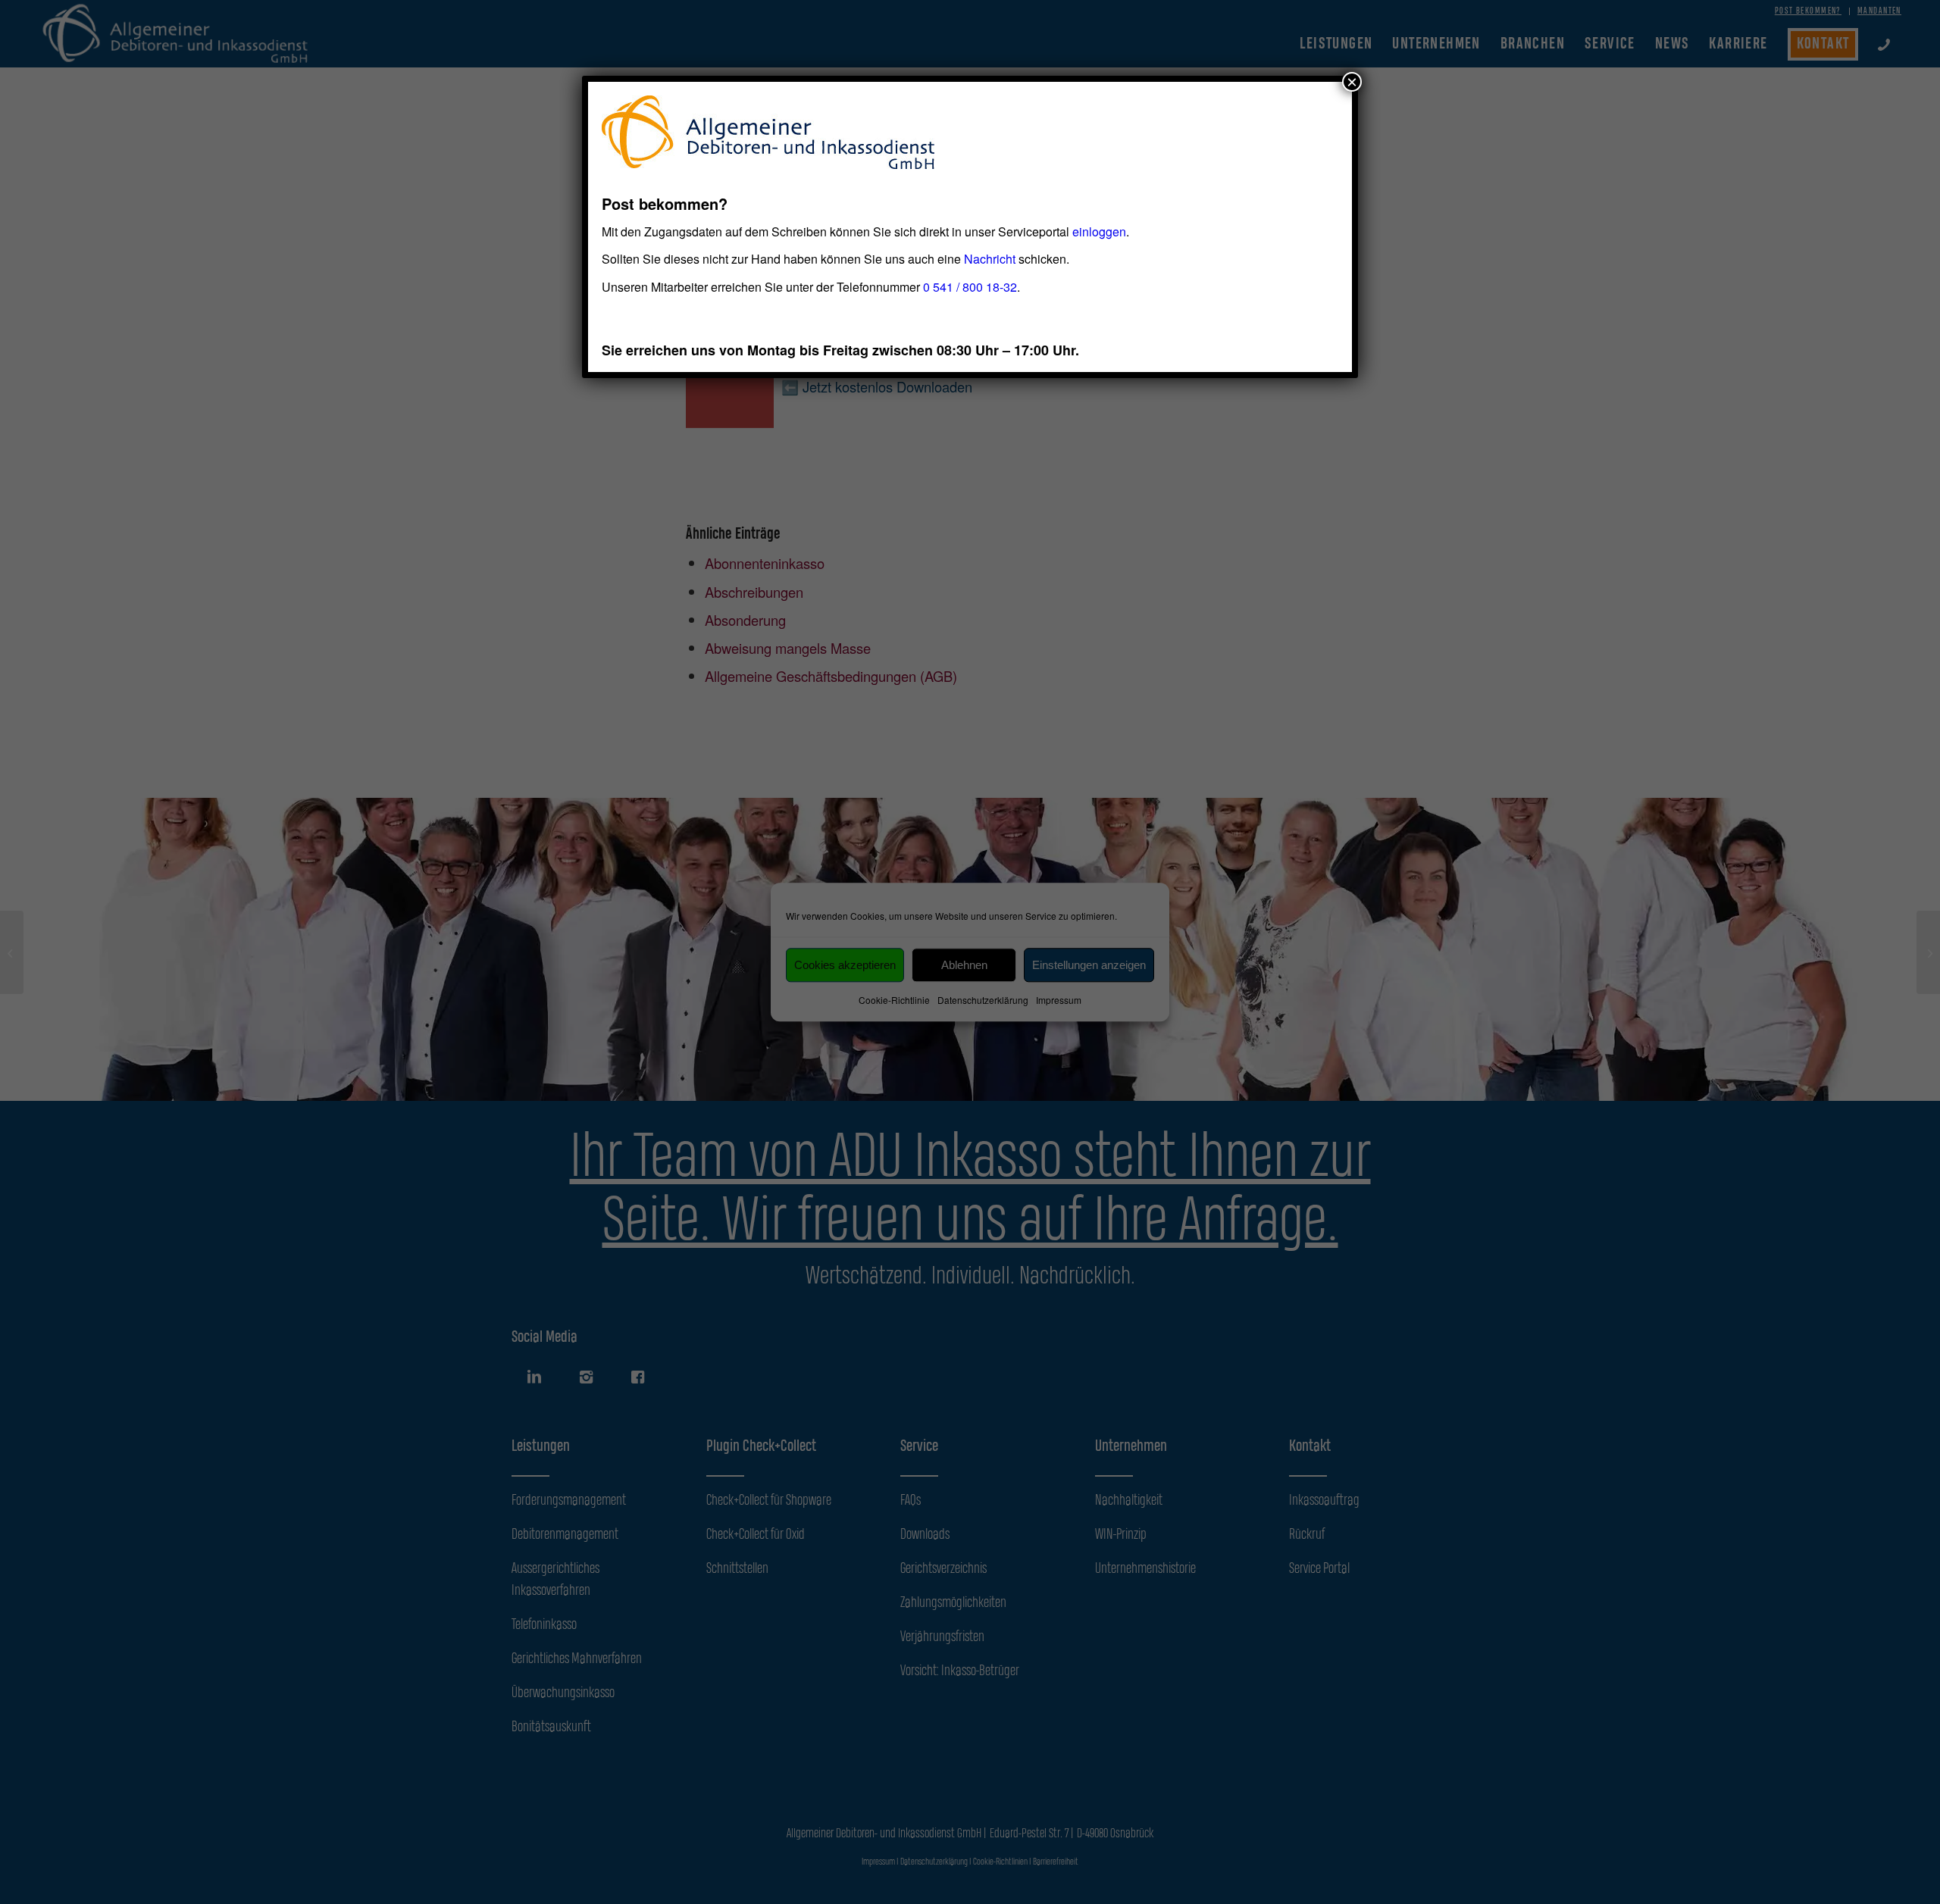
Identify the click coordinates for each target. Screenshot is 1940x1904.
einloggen (1099, 231)
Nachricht (990, 259)
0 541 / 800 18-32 (970, 287)
